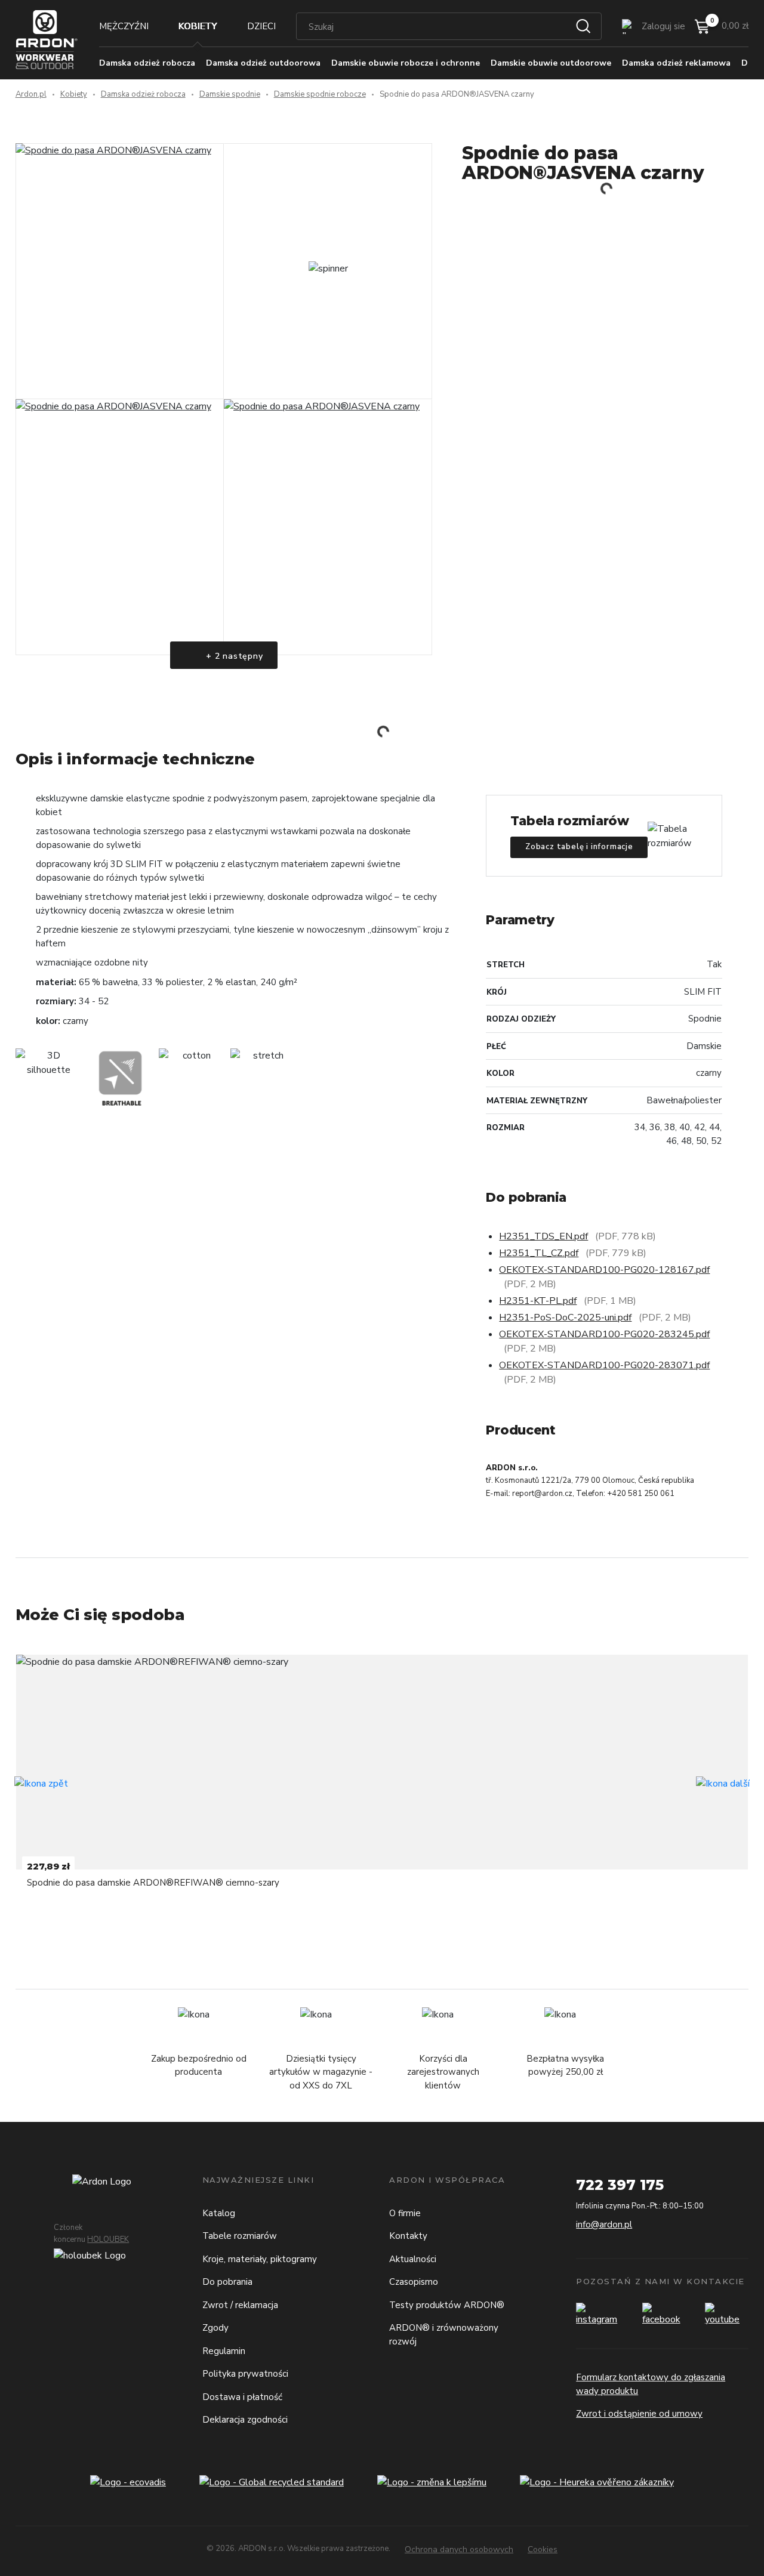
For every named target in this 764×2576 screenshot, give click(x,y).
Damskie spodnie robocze (320, 94)
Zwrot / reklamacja (240, 2305)
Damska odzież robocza (143, 94)
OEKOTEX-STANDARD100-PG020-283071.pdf (604, 1365)
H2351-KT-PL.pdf (538, 1301)
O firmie (405, 2213)
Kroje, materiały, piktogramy (260, 2259)
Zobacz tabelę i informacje (579, 847)
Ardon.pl (31, 94)
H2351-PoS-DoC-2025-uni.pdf (565, 1318)
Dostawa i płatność (242, 2397)
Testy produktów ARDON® (447, 2305)
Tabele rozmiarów (240, 2236)
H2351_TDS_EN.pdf (543, 1236)
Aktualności (413, 2259)
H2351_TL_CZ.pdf (539, 1253)
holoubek (108, 2239)
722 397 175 (620, 2185)
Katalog (219, 2213)
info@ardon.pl (604, 2225)
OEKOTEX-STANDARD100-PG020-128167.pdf (604, 1270)
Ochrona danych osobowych (459, 2549)
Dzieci (261, 26)
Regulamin (224, 2351)
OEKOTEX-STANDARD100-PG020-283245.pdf (604, 1334)
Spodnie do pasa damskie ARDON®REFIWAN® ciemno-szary (153, 1883)
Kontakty (408, 2236)
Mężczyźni (124, 26)
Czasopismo (414, 2282)
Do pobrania (227, 2282)
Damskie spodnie (230, 94)
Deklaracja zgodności (245, 2420)
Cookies (543, 2549)
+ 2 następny (233, 656)
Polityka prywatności (245, 2374)
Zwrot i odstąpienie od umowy (639, 2414)
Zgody (215, 2328)
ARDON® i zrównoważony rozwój (444, 2335)
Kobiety (198, 26)
